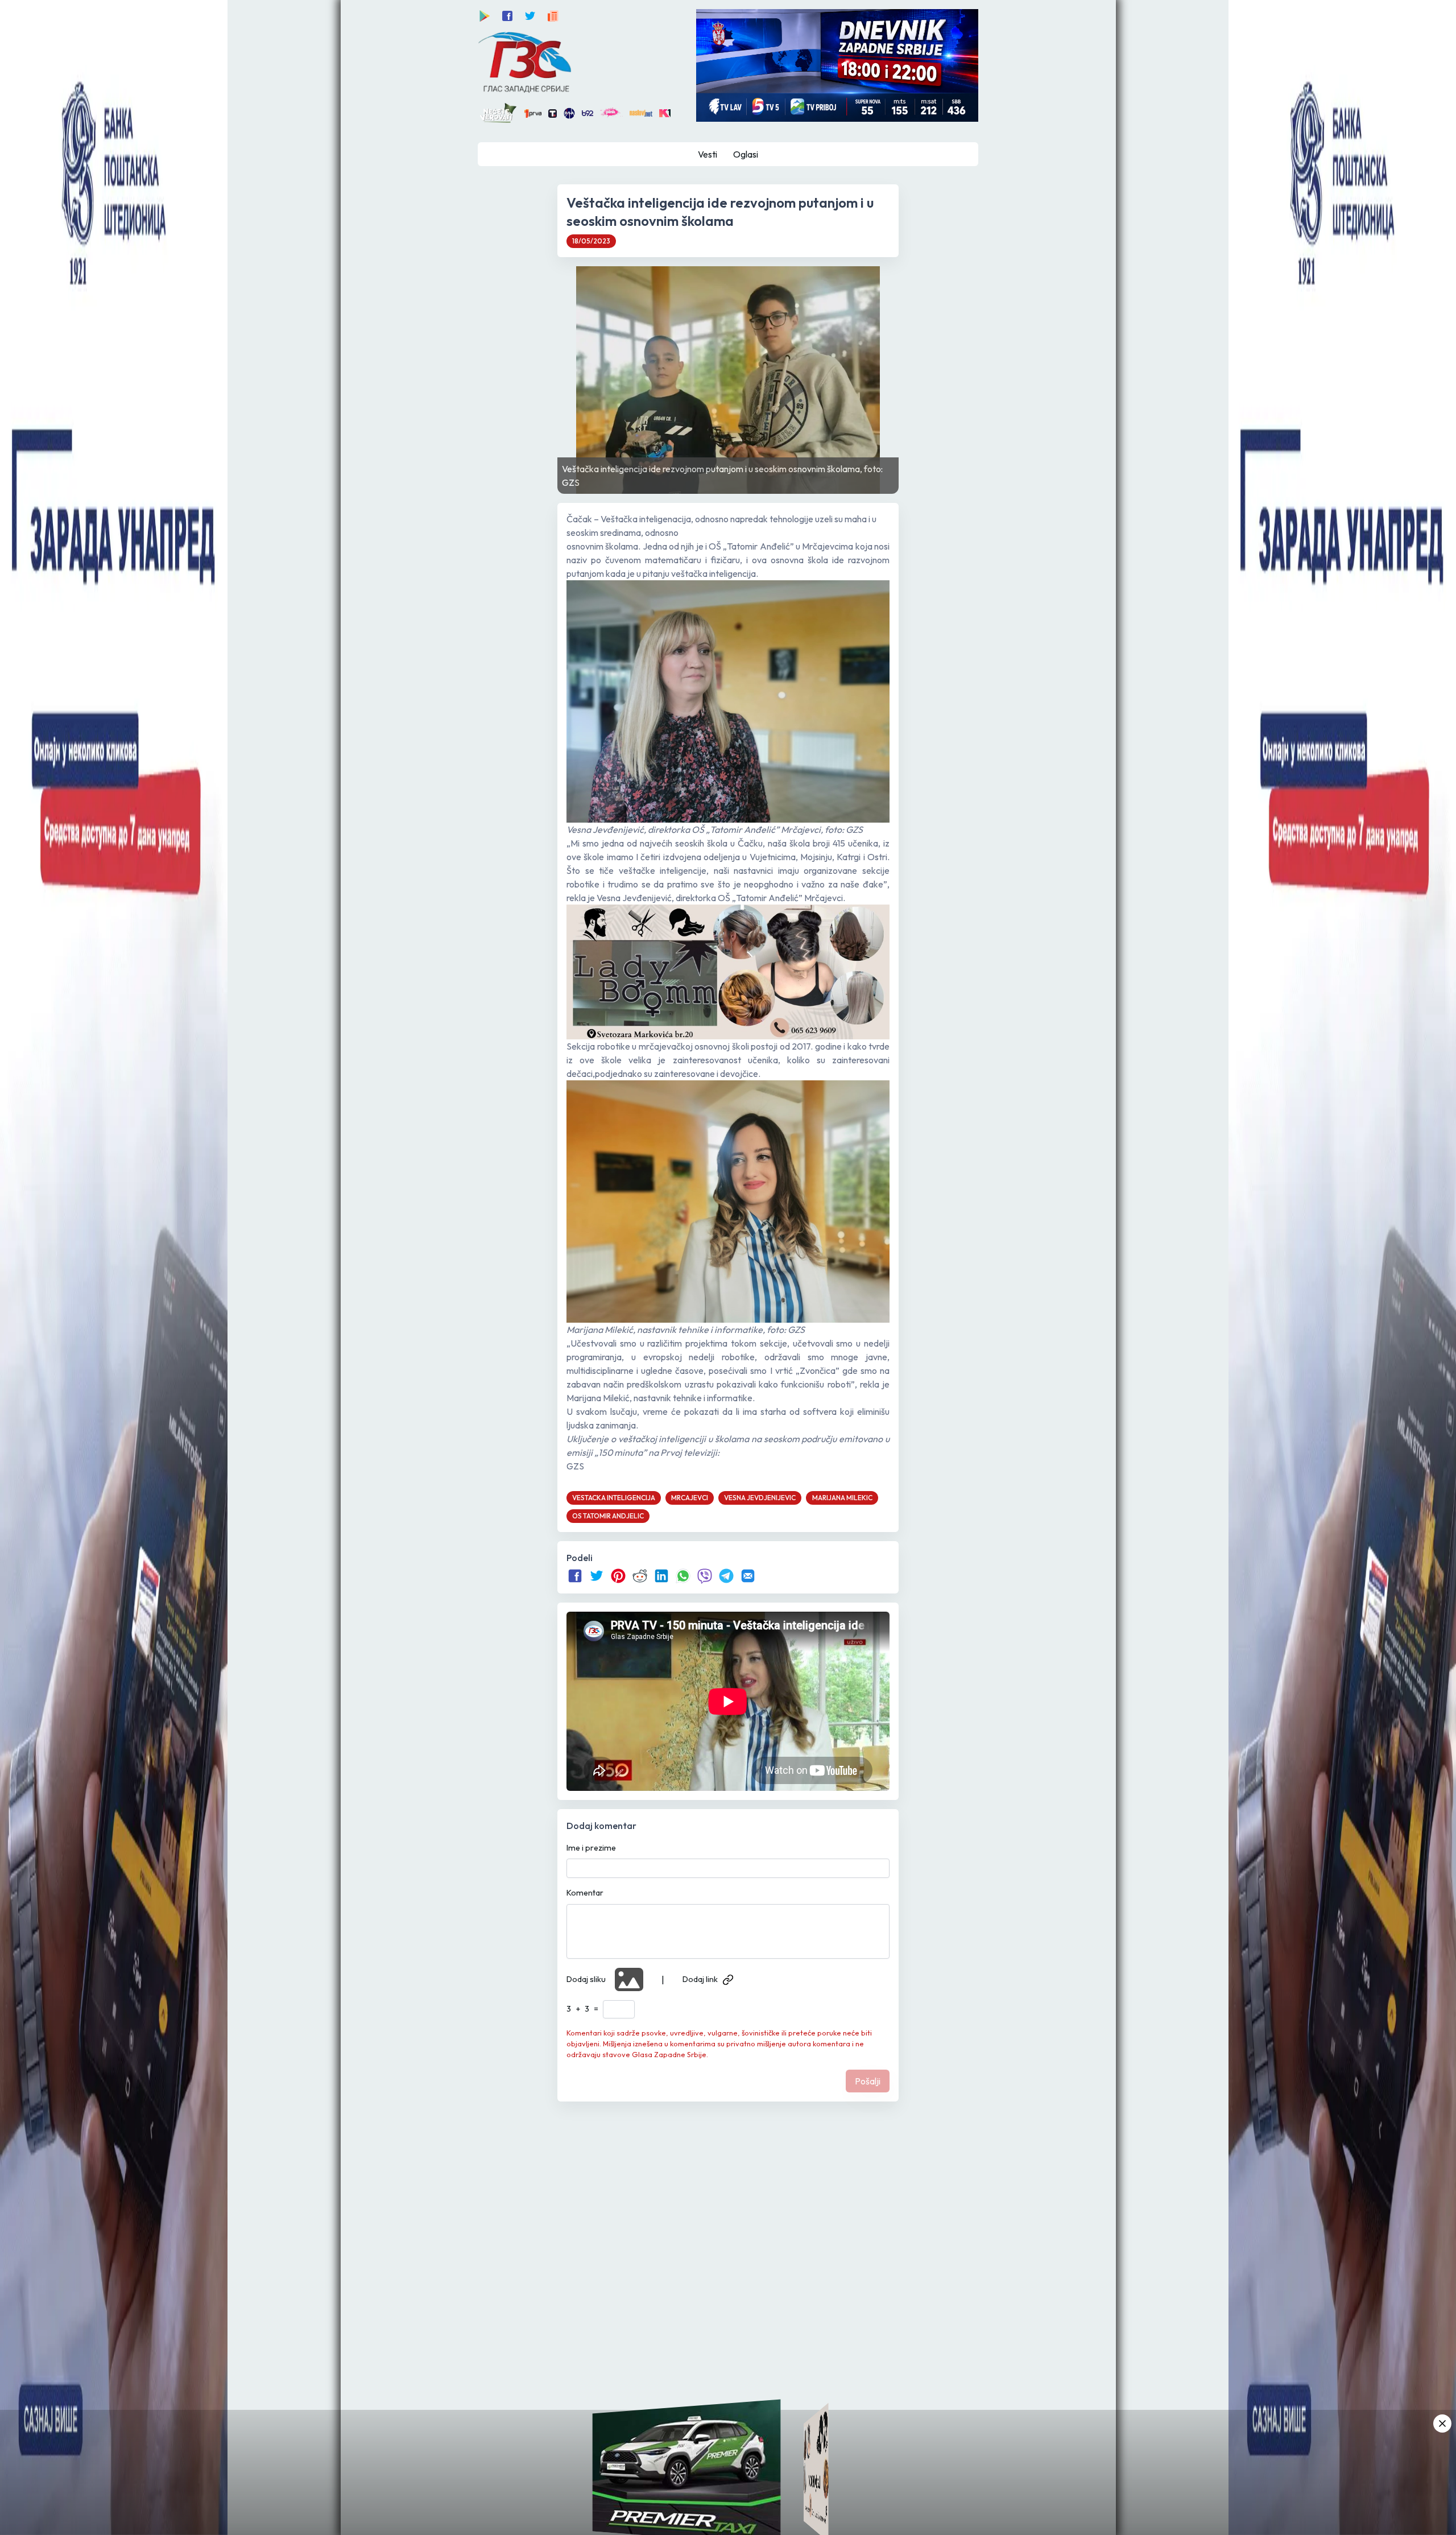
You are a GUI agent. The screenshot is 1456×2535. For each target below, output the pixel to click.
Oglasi (746, 154)
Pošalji (868, 2081)
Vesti (708, 154)
